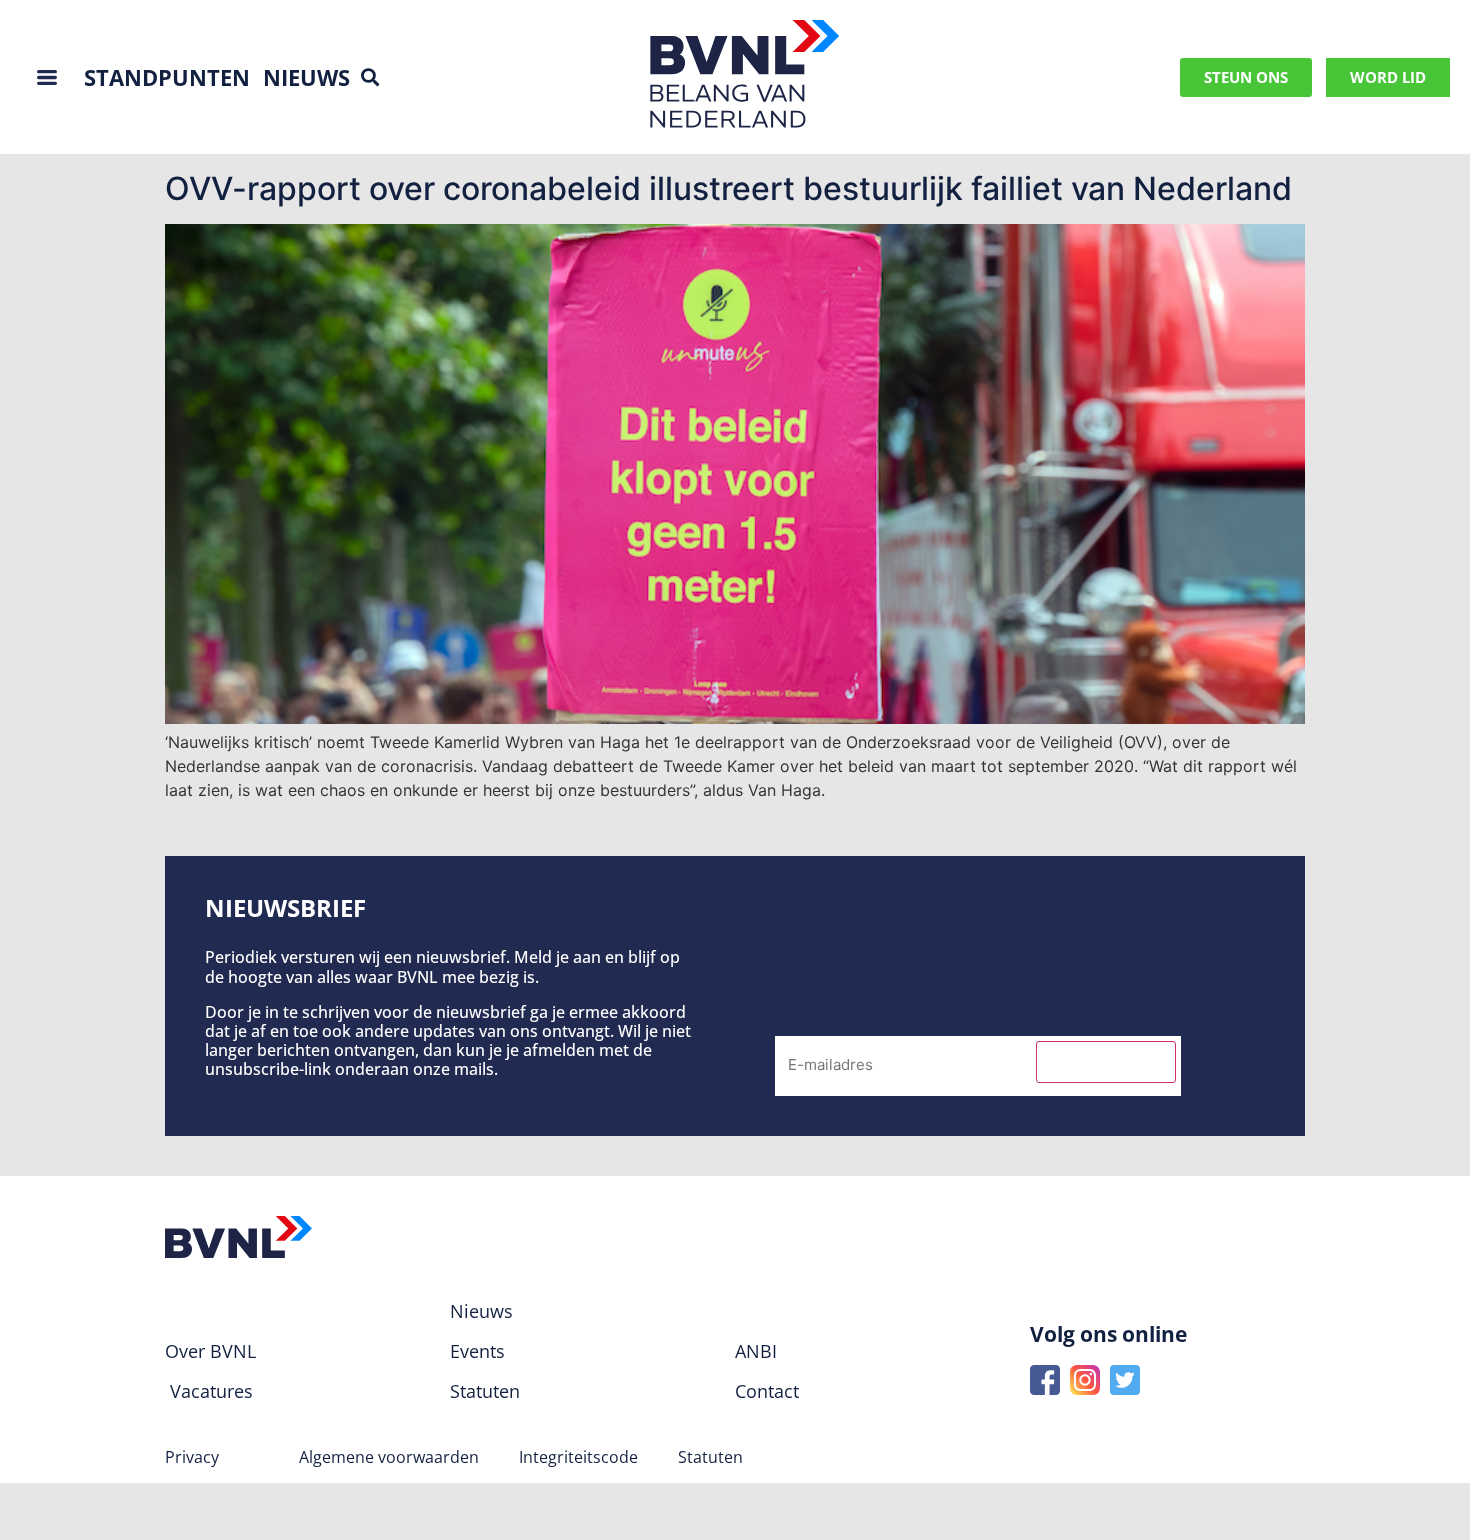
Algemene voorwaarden (389, 1457)
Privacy (192, 1457)
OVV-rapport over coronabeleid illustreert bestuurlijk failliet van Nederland (728, 188)
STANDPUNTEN (167, 77)
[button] (370, 77)
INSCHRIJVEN (1106, 1062)
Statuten (710, 1457)
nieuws (306, 77)
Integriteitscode (578, 1457)
